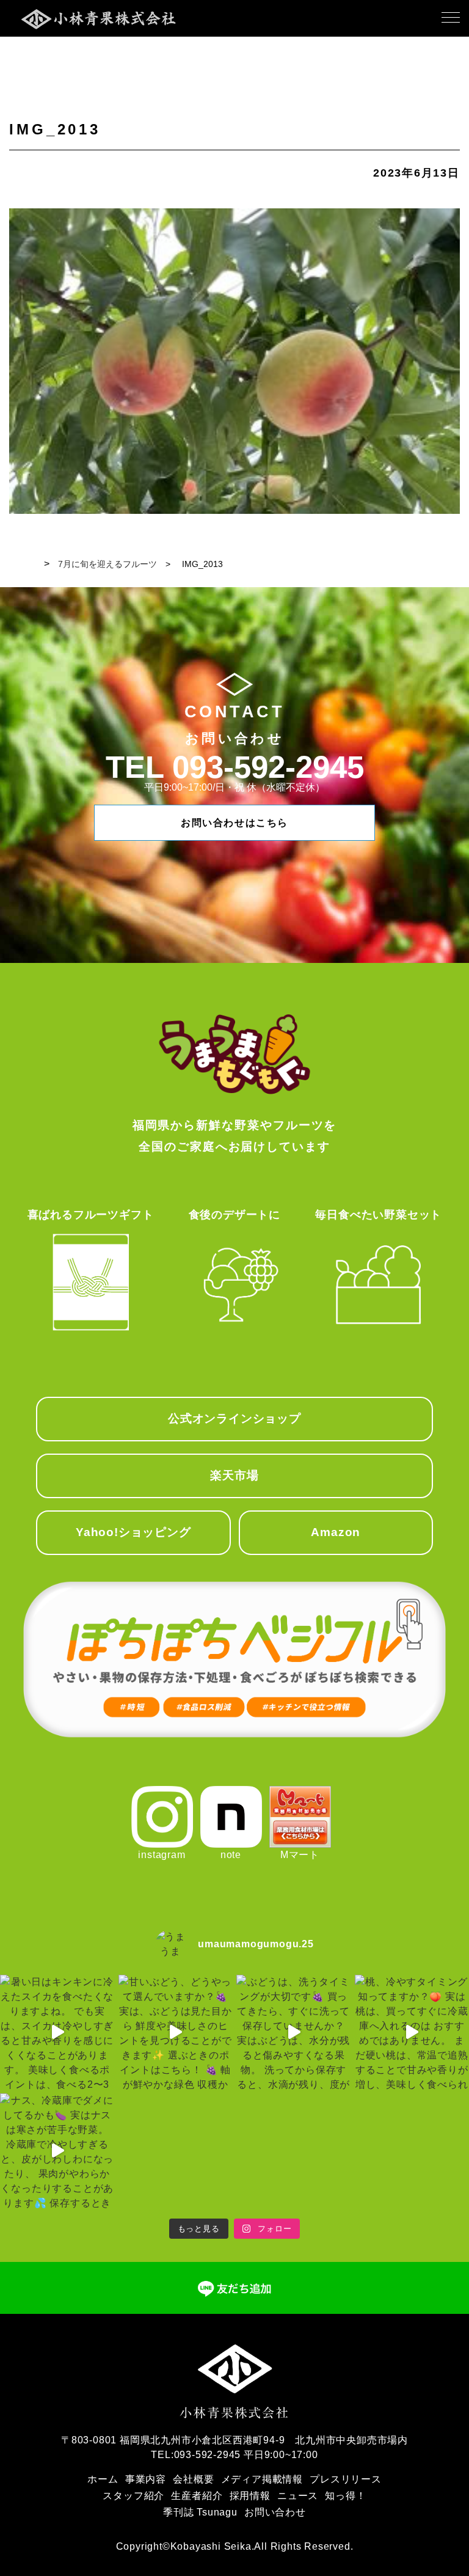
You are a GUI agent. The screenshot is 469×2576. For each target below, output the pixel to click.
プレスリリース (346, 2479)
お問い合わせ (275, 2512)
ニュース (298, 2496)
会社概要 (193, 2479)
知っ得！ (345, 2496)
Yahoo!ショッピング (133, 1532)
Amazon (336, 1532)
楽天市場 (234, 1475)
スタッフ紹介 (133, 2496)
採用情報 (250, 2496)
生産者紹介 (197, 2496)
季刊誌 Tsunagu (200, 2512)
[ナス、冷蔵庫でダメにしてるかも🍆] (57, 2151)
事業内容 (146, 2479)
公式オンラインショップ (234, 1418)
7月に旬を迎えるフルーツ (107, 564)
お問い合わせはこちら (234, 823)
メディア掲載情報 (262, 2479)
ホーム (103, 2479)
